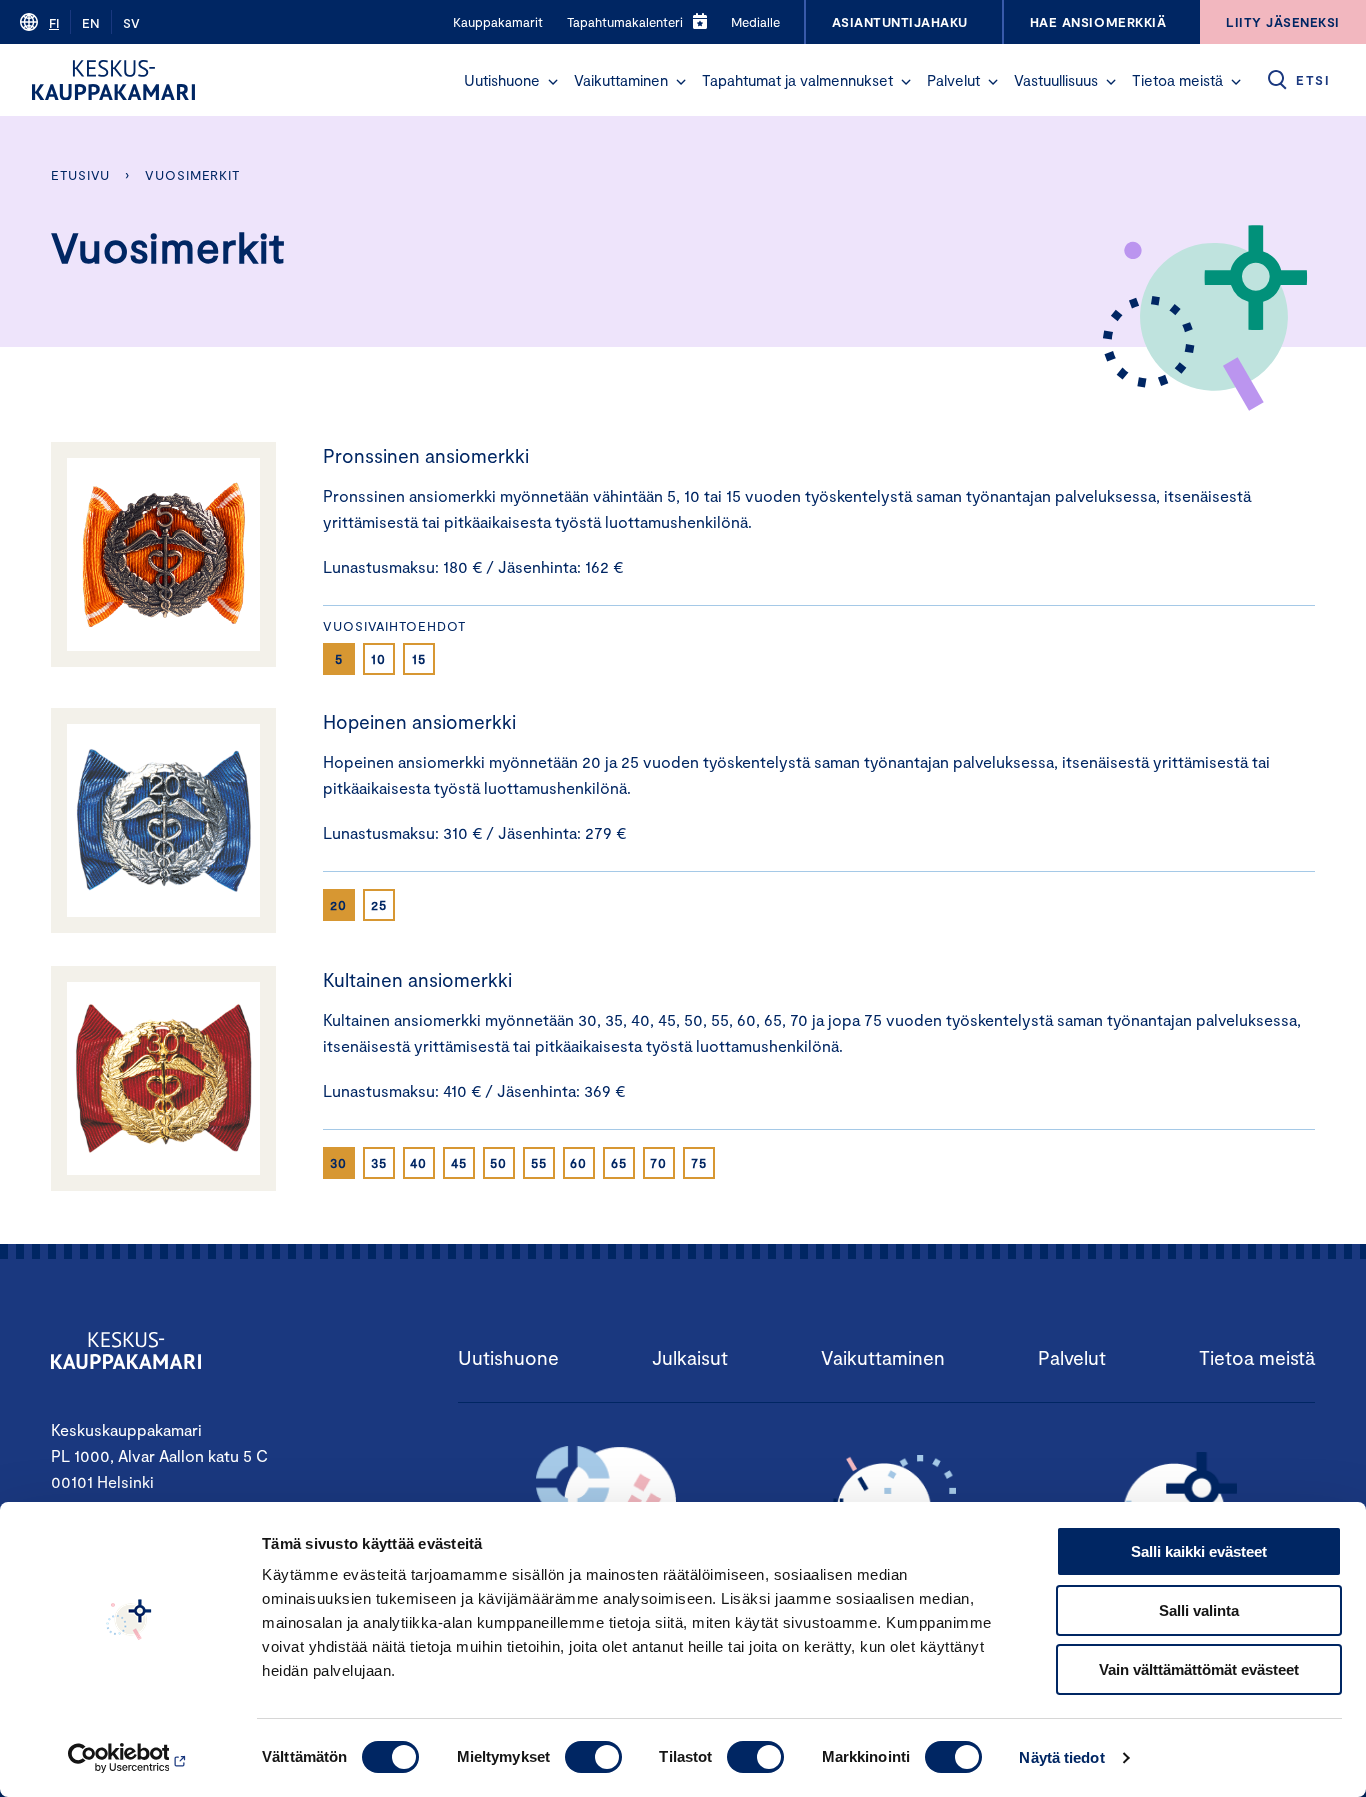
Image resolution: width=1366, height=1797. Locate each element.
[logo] (113, 80)
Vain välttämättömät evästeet (1199, 1669)
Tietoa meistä (1177, 80)
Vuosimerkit (192, 175)
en (91, 23)
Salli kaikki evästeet (1199, 1551)
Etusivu (80, 175)
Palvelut (953, 80)
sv (131, 23)
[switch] (593, 1757)
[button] (553, 82)
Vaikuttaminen (621, 80)
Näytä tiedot (1061, 1757)
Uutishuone (502, 80)
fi (54, 23)
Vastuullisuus (1056, 80)
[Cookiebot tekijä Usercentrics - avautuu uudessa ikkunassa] (129, 1758)
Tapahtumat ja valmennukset (797, 80)
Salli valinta (1199, 1610)
